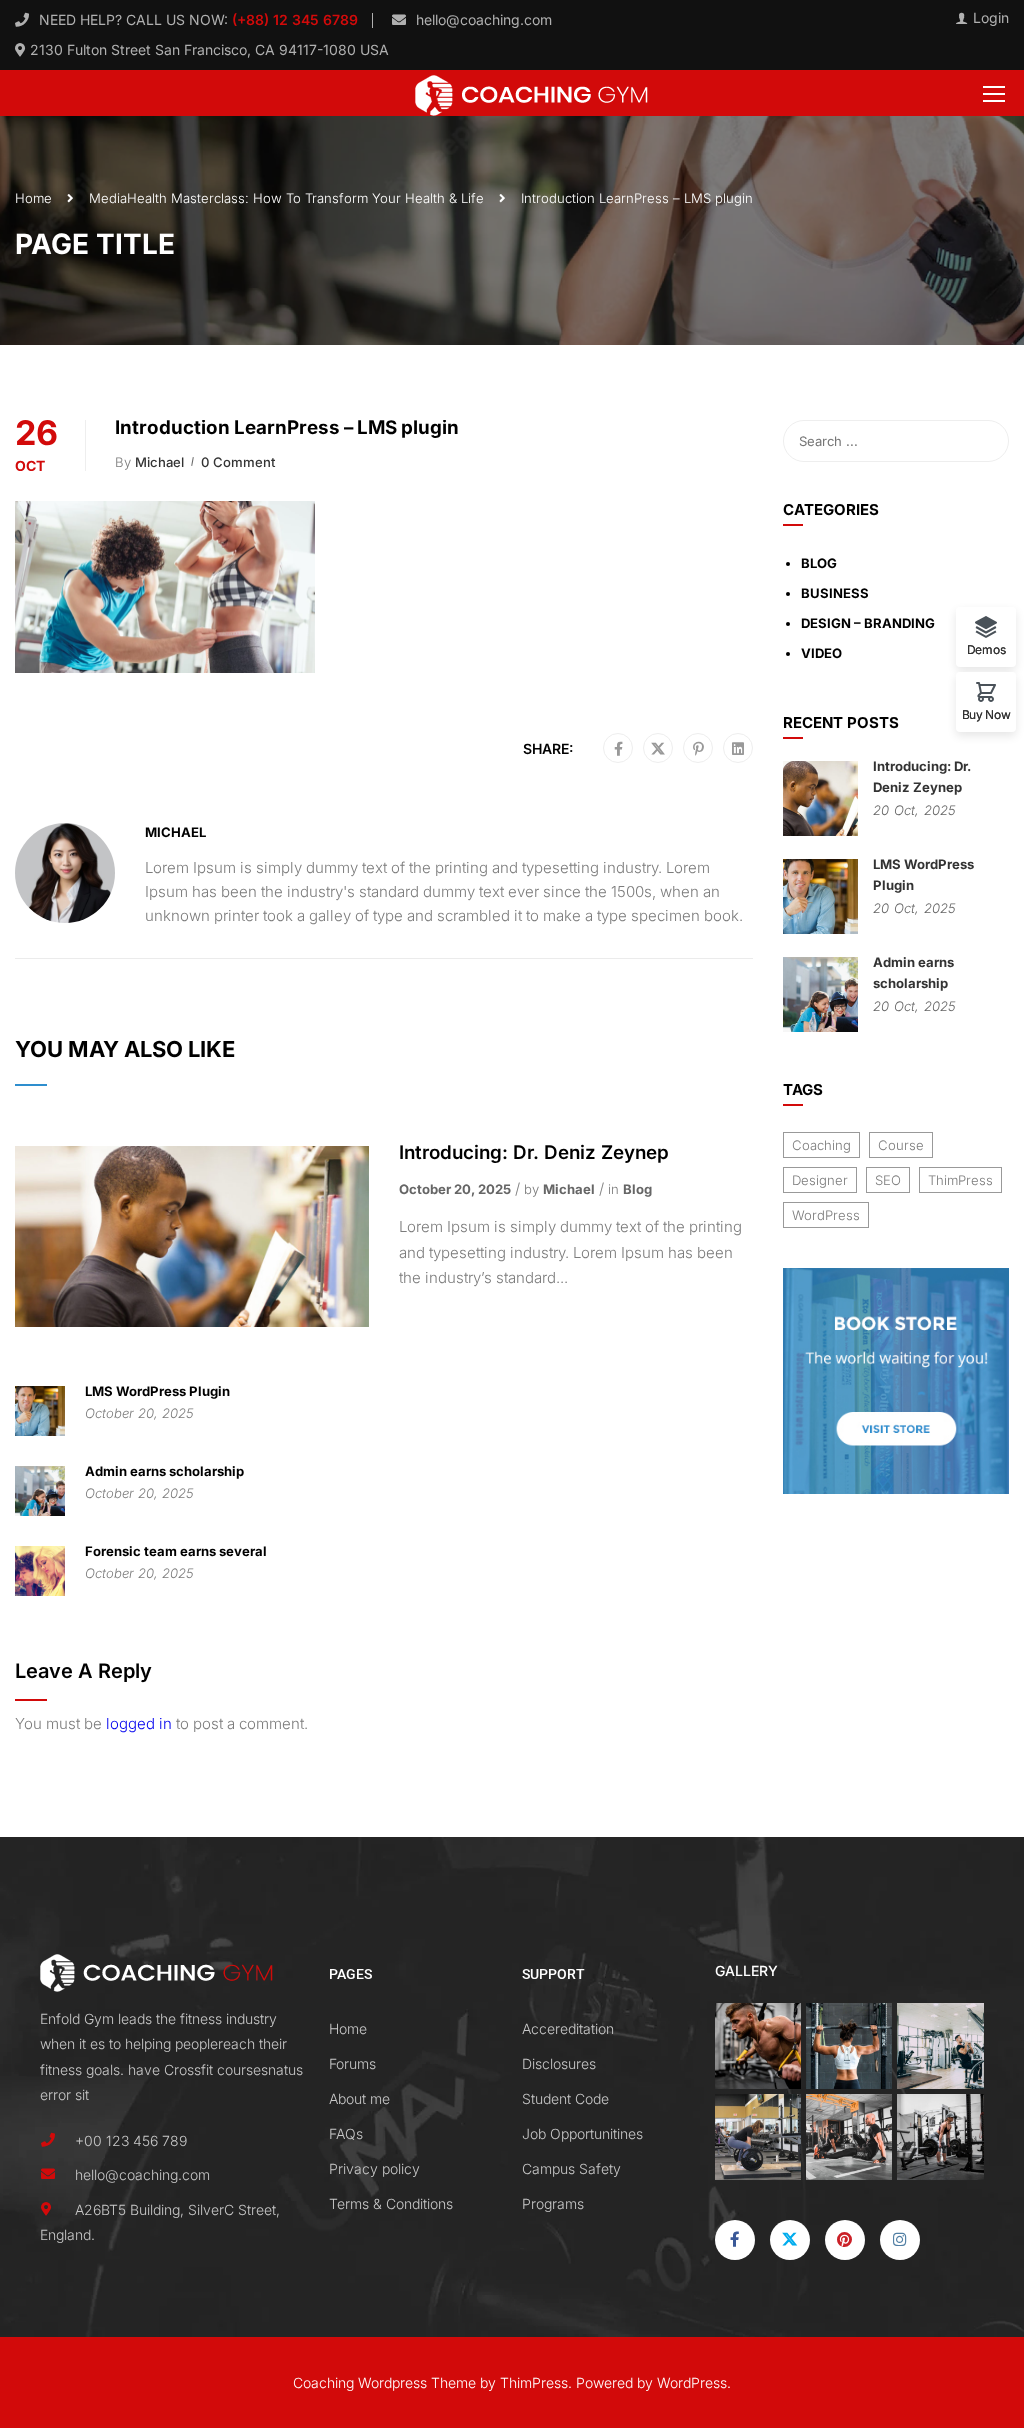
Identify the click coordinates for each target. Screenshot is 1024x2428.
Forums (352, 2063)
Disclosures (559, 2063)
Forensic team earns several (176, 1551)
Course (901, 1145)
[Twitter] (658, 749)
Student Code (565, 2098)
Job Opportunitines (582, 2133)
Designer (820, 1180)
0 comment (238, 462)
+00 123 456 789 (131, 2140)
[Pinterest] (698, 749)
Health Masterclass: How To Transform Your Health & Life (305, 198)
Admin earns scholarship (164, 1471)
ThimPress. (536, 2382)
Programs (553, 2203)
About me (359, 2098)
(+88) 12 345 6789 (293, 19)
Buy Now (986, 714)
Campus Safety (571, 2168)
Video (821, 653)
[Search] (984, 441)
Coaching (821, 1145)
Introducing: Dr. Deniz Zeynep (534, 1152)
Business (835, 593)
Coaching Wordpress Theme (384, 2382)
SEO (888, 1180)
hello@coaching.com (484, 19)
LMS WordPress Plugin (157, 1391)
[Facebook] (618, 749)
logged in (139, 1723)
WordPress (826, 1215)
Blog (637, 1189)
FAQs (346, 2133)
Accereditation (568, 2028)
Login (991, 18)
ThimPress (960, 1180)
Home (33, 198)
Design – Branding (868, 623)
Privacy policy (374, 2168)
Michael (159, 462)
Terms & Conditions (391, 2203)
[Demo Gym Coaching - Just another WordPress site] (531, 93)
